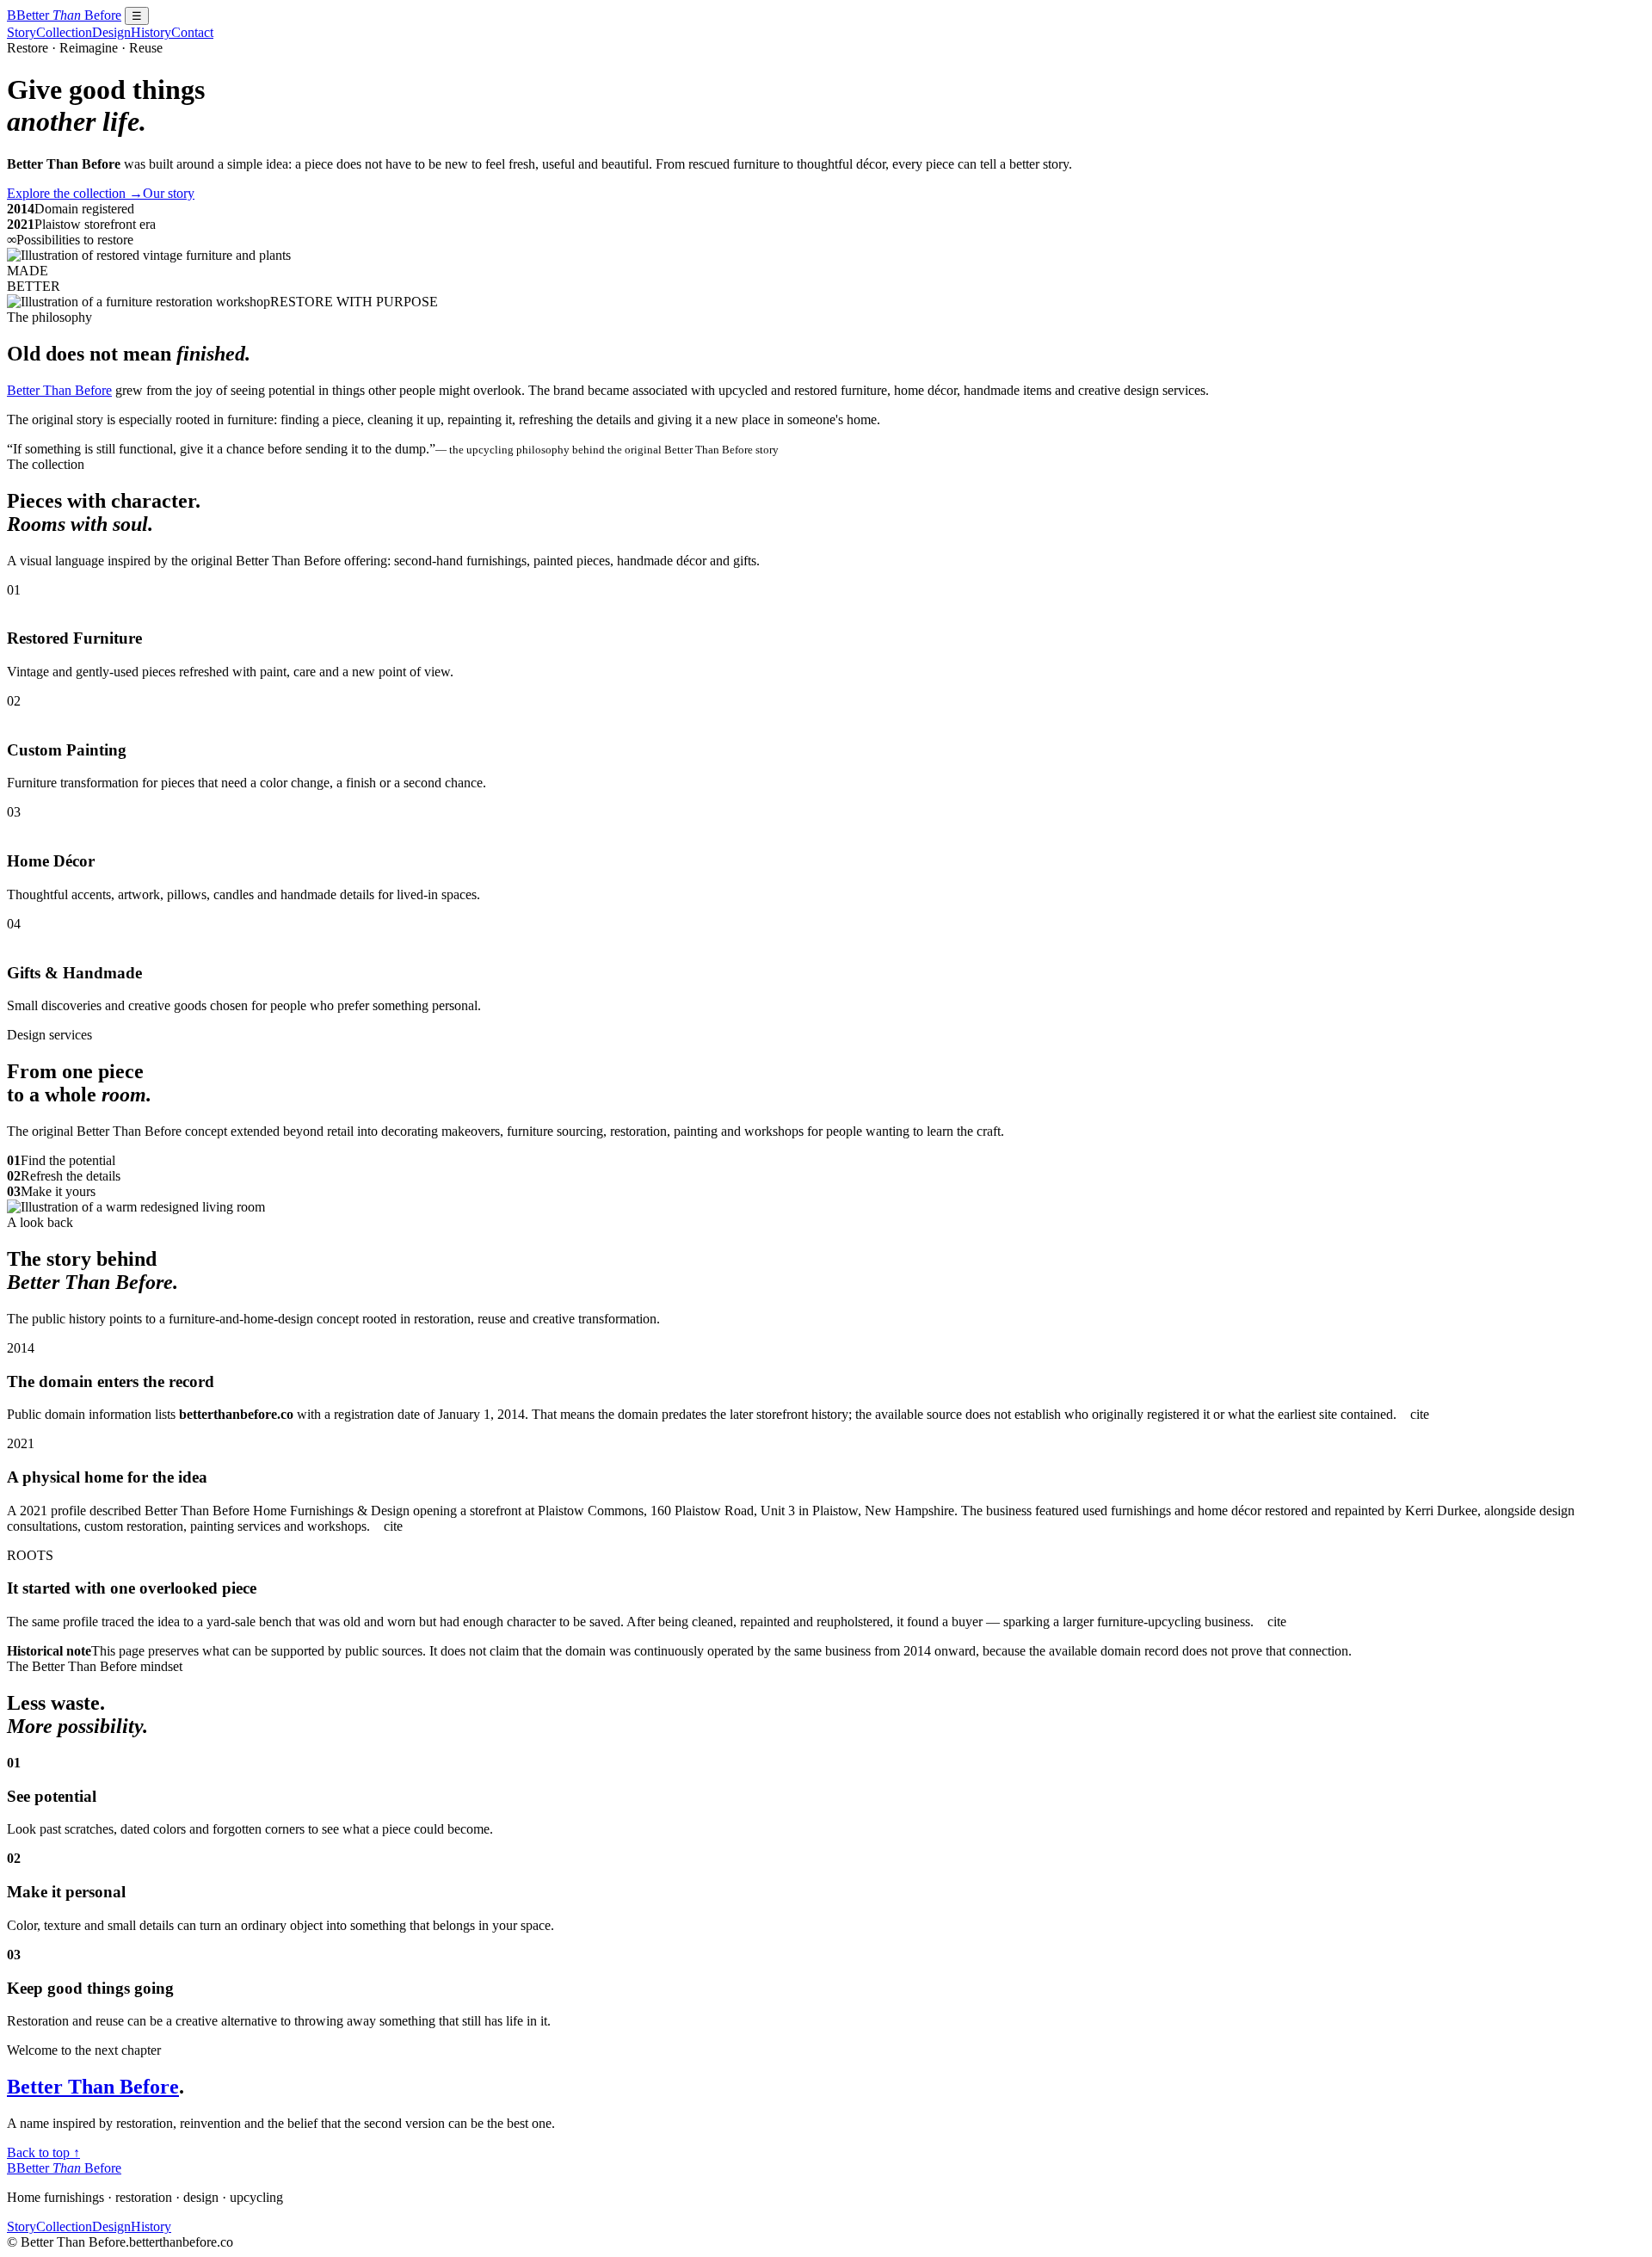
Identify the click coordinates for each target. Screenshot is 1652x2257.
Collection (64, 32)
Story (22, 32)
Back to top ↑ (43, 2152)
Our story (169, 193)
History (151, 32)
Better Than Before (59, 390)
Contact (192, 32)
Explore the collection (75, 193)
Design (111, 32)
